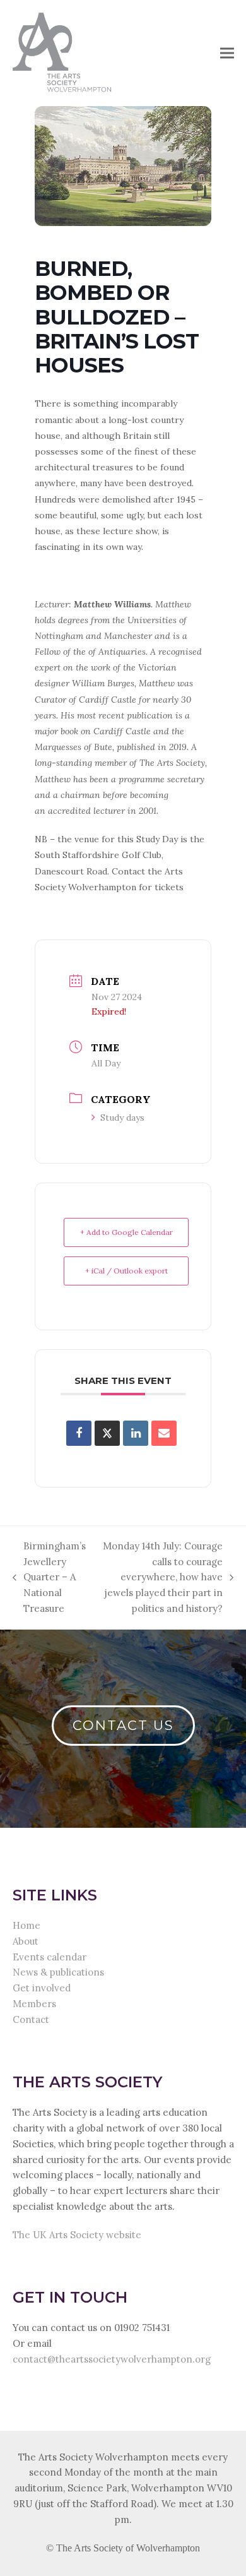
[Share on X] (107, 1433)
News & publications (58, 1972)
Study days (122, 1118)
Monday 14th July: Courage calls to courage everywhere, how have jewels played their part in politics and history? (161, 1577)
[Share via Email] (164, 1433)
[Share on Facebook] (79, 1433)
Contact (31, 2019)
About (26, 1941)
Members (34, 2004)
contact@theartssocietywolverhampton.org (112, 2359)
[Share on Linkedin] (136, 1433)
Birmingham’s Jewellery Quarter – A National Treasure (49, 1577)
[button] (227, 53)
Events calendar (50, 1957)
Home (26, 1925)
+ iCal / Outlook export (126, 1271)
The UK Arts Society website (77, 2235)
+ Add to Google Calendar (126, 1232)
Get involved (42, 1988)
